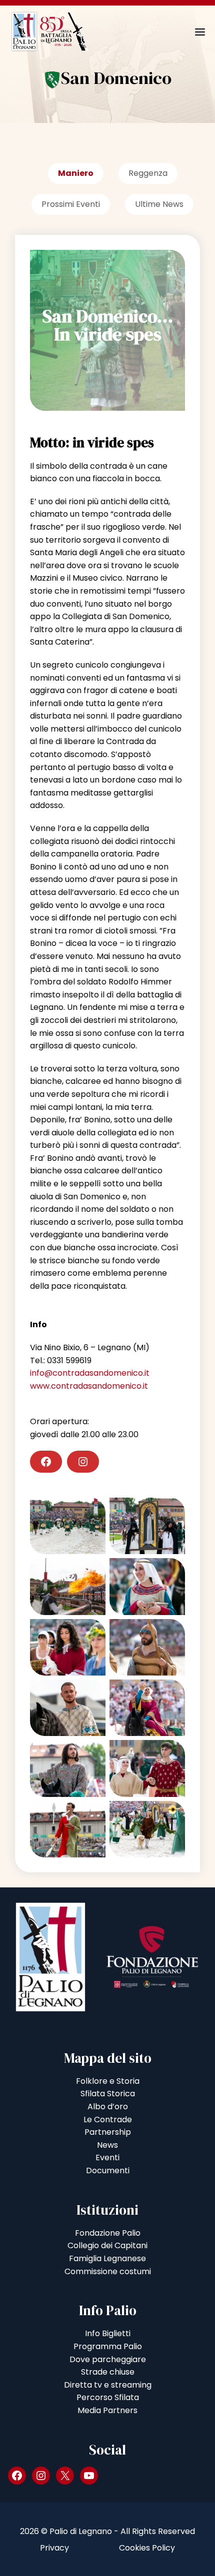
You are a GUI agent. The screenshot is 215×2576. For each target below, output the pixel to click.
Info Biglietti (108, 2333)
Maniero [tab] (76, 173)
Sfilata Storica (108, 2094)
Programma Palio (108, 2346)
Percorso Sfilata (108, 2397)
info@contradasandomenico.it (90, 1373)
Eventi (107, 2157)
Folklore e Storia (108, 2081)
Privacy (54, 2548)
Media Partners (107, 2410)
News (107, 2145)
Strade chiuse (108, 2372)
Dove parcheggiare (108, 2359)
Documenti (108, 2170)
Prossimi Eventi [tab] (71, 204)
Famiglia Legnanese (107, 2258)
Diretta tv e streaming (108, 2385)
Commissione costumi (108, 2271)
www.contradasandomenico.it (89, 1386)
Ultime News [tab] (159, 204)
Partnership (108, 2132)
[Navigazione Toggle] (193, 32)
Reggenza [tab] (148, 173)
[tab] (76, 176)
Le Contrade (108, 2120)
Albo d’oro (108, 2107)
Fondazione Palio (108, 2233)
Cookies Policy (147, 2548)
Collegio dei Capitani (107, 2245)
